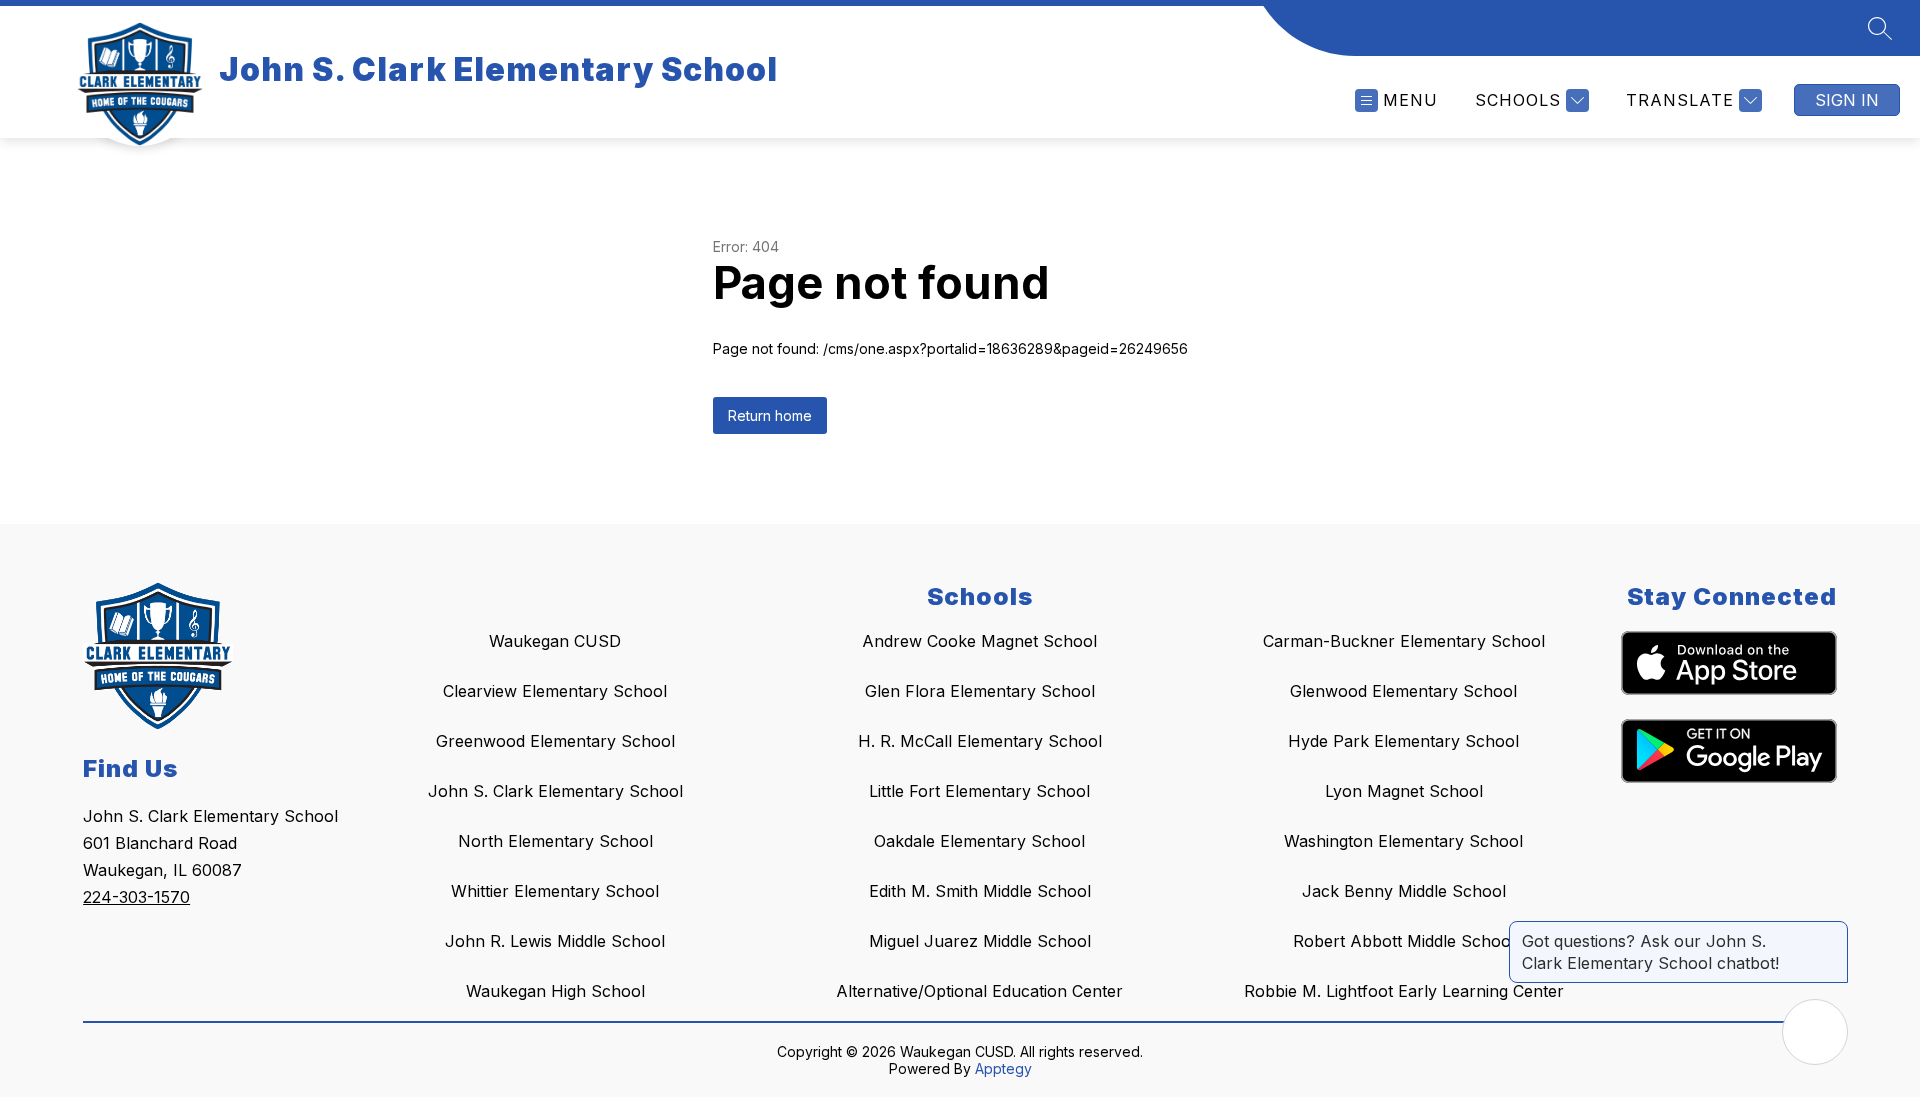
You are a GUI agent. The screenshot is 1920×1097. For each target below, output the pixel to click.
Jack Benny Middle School (1404, 891)
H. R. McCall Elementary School (980, 741)
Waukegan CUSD (555, 641)
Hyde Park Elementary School (1403, 741)
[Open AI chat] (1815, 1032)
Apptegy (1003, 1068)
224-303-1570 (136, 897)
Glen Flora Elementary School (980, 691)
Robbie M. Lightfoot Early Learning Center (1404, 991)
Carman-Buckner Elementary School (1404, 641)
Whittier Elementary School (555, 891)
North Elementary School (555, 841)
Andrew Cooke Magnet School (979, 641)
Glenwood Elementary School (1403, 691)
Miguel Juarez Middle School (980, 941)
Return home (770, 415)
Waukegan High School (555, 991)
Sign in (1847, 100)
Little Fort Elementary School (979, 791)
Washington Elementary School (1403, 841)
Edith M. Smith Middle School (980, 891)
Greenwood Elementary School (555, 741)
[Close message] (1832, 931)
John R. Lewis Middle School (555, 941)
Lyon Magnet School (1404, 791)
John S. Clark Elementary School (555, 791)
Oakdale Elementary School (979, 841)
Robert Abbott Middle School (1404, 941)
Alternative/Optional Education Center (979, 991)
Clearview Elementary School (555, 691)
